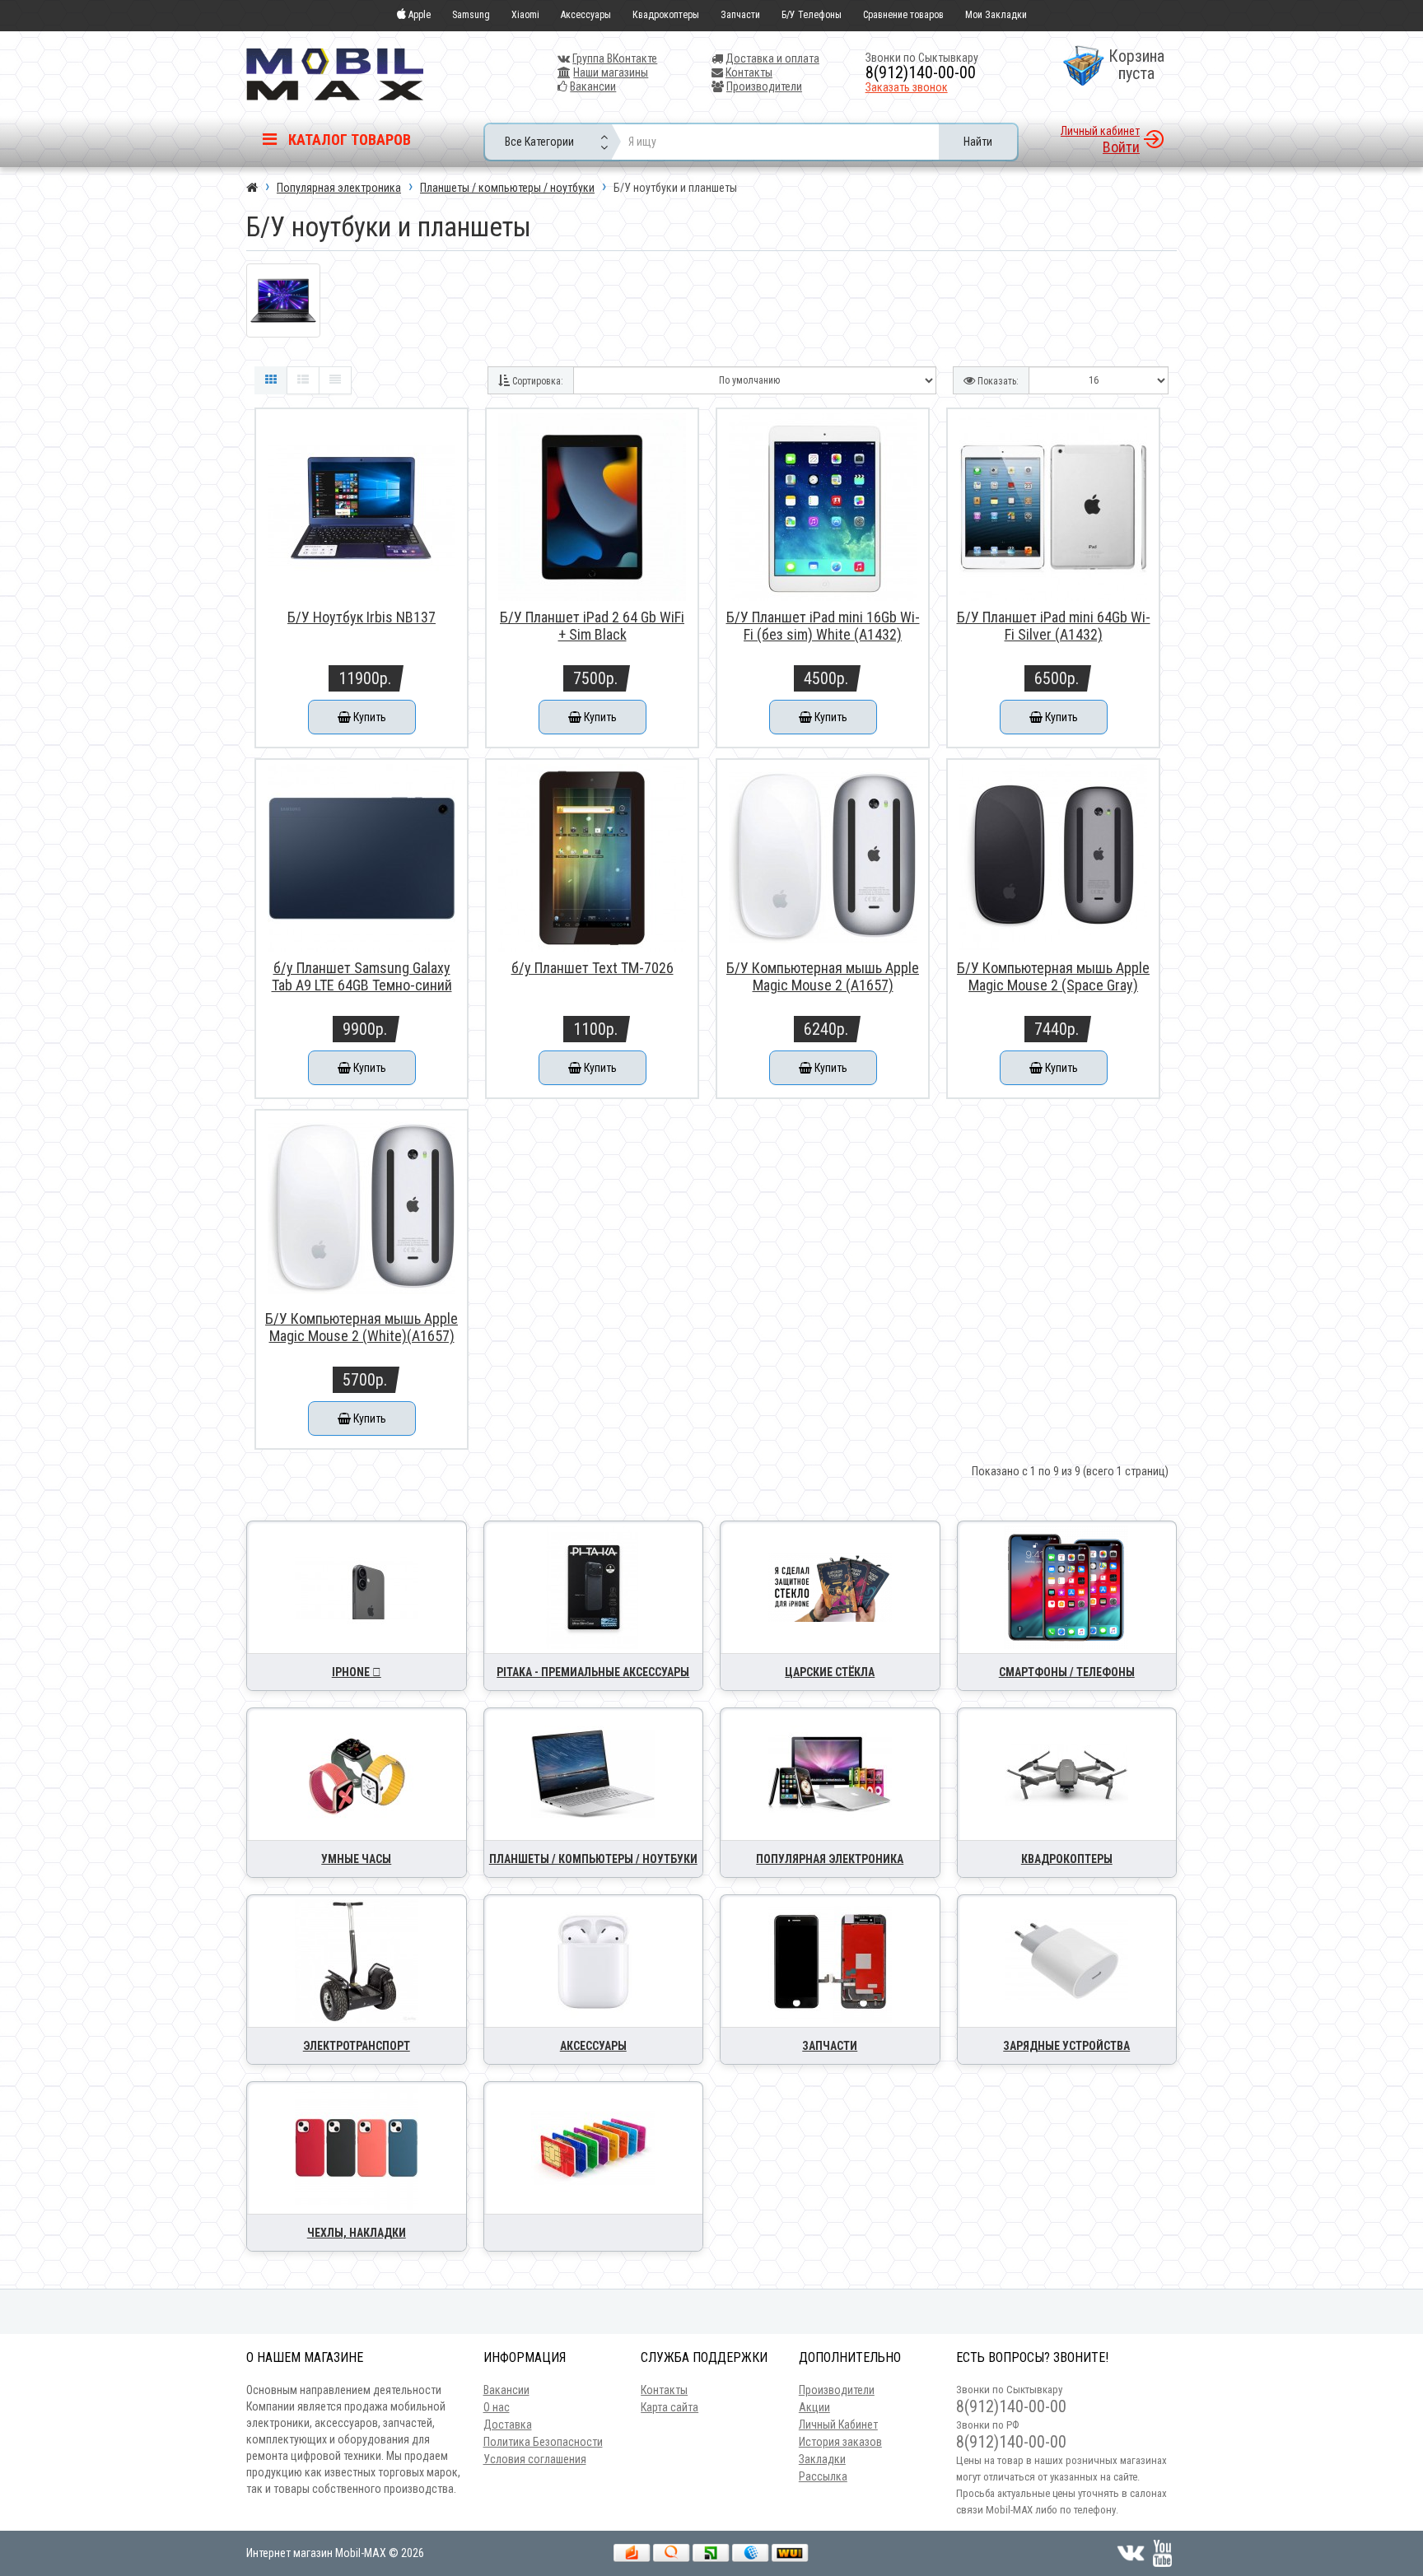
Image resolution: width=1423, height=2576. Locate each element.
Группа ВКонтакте (615, 58)
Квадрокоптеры (666, 15)
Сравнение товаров (903, 15)
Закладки (822, 2459)
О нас (497, 2407)
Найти (978, 142)
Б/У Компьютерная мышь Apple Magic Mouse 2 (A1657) (823, 976)
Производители (764, 86)
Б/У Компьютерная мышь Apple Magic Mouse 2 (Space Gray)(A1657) (1053, 985)
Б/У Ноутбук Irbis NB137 (362, 617)
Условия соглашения (535, 2459)
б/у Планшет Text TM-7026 (593, 968)
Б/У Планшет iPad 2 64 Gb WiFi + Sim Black (592, 626)
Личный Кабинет (838, 2425)
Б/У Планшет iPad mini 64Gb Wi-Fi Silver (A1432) (1054, 626)
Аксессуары (586, 15)
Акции (814, 2407)
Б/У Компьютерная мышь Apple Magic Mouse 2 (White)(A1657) (362, 1327)
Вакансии (593, 86)
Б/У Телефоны (812, 15)
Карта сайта (670, 2407)
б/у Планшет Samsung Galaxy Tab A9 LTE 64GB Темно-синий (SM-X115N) (362, 985)
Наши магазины (611, 72)
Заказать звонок (907, 87)
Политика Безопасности (543, 2442)
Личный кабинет (1100, 131)
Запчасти (740, 15)
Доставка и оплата (772, 58)
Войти (1121, 147)
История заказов (840, 2442)
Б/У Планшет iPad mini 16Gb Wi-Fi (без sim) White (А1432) (823, 626)
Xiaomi (525, 15)
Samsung (471, 15)
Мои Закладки (996, 15)
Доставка (508, 2425)
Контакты (749, 72)
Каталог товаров (348, 140)
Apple (418, 15)
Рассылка (823, 2476)
